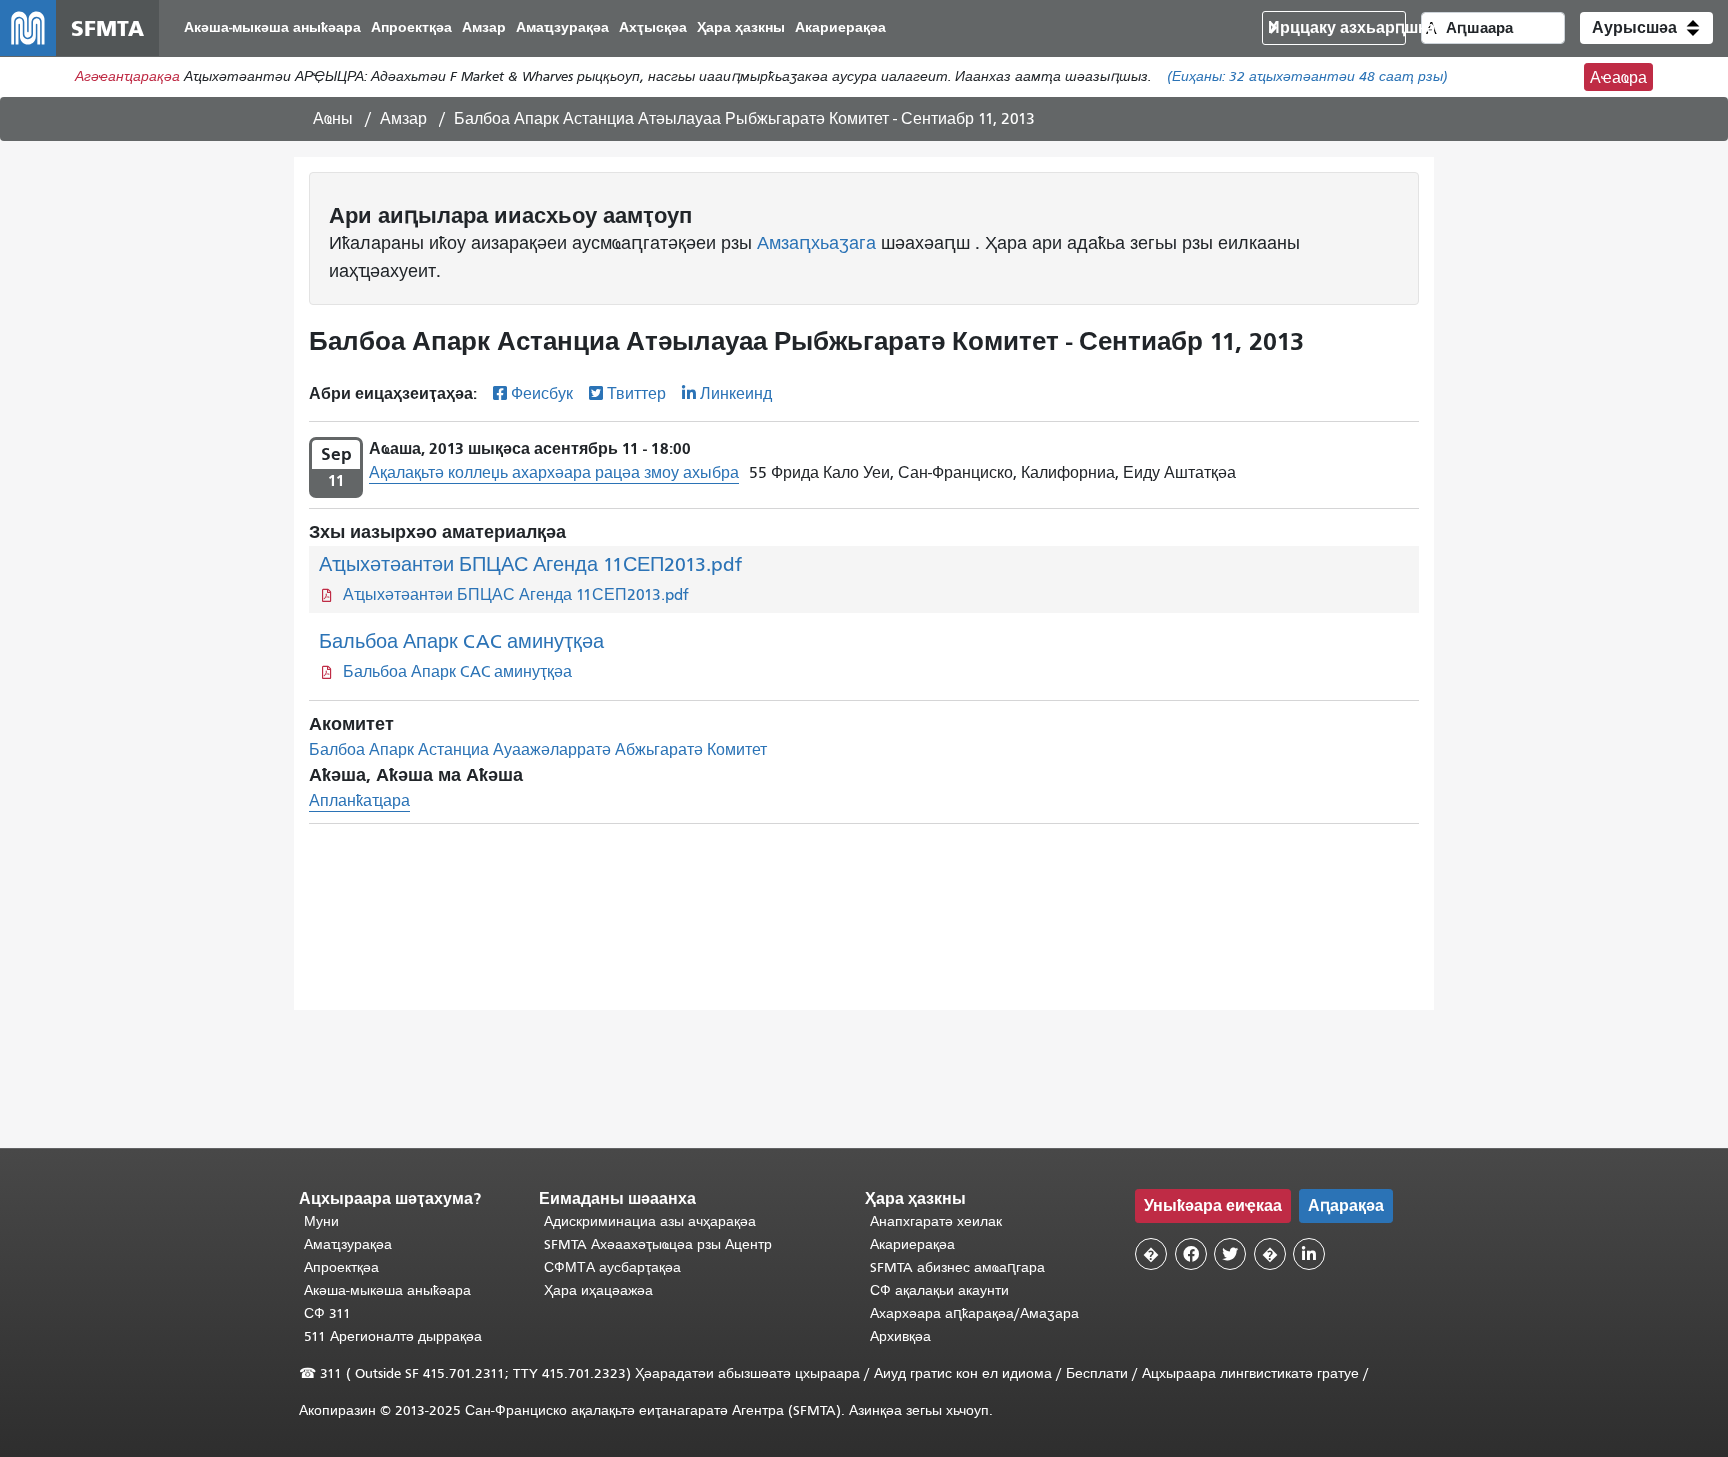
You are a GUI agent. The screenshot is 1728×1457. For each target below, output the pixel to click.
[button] (1646, 28)
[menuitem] (272, 28)
